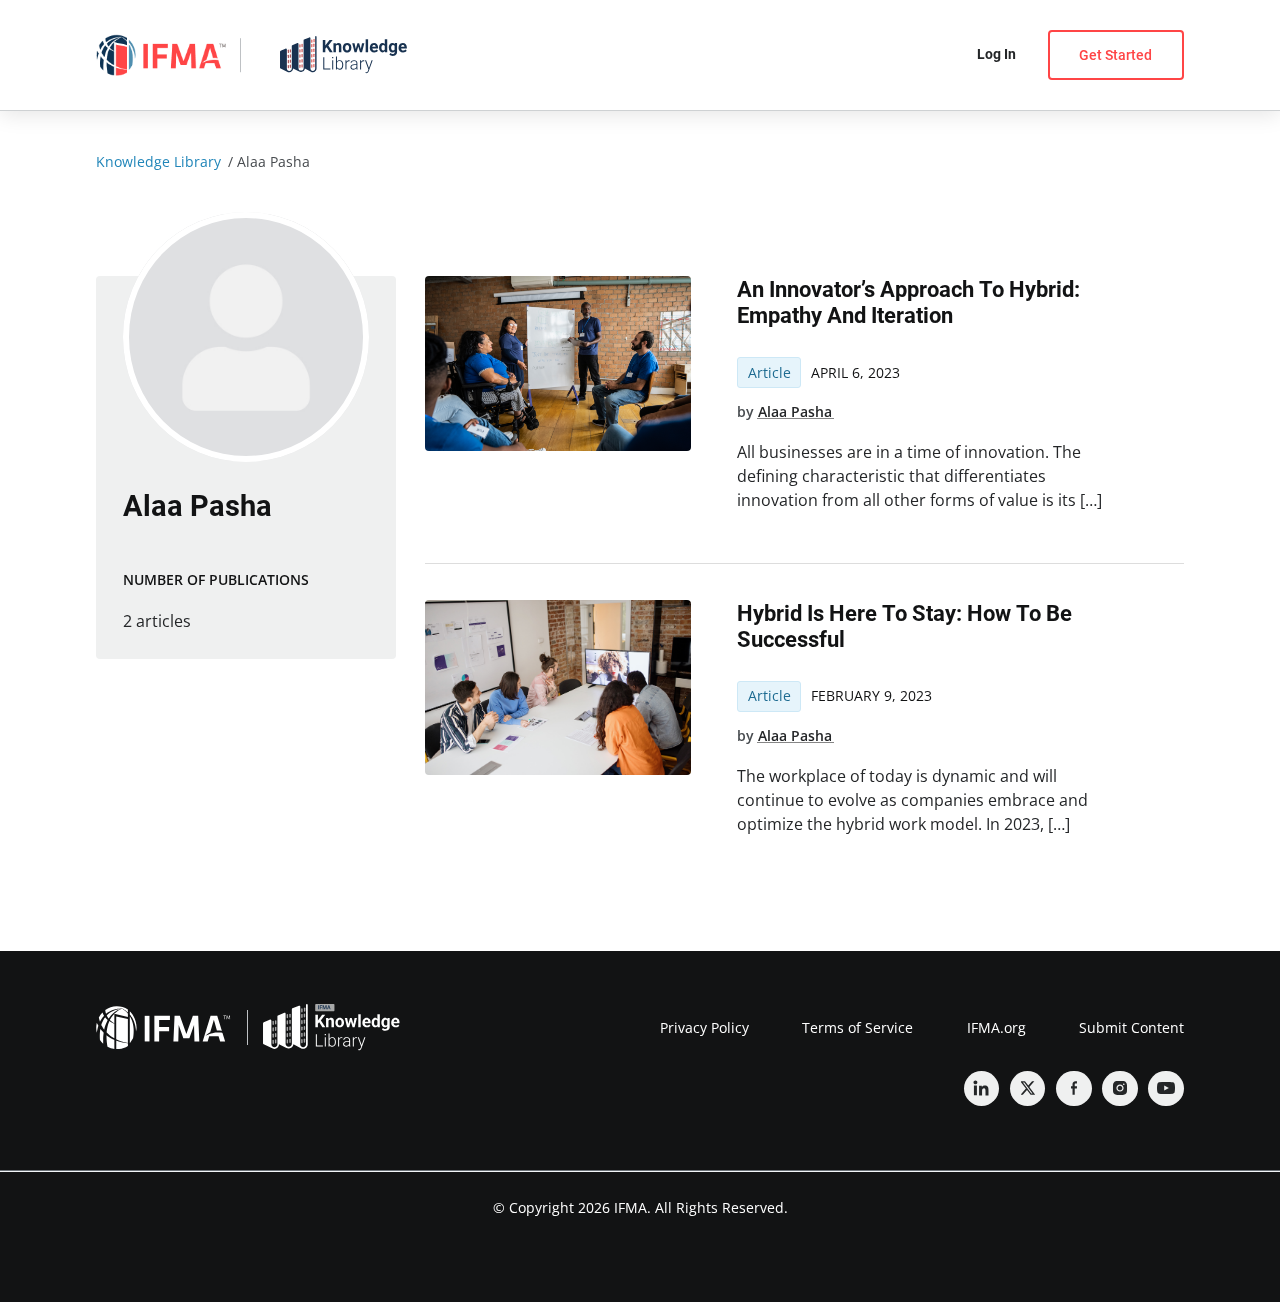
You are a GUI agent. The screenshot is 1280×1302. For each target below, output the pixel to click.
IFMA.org (996, 1027)
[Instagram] (1120, 1089)
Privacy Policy (704, 1027)
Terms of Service (857, 1027)
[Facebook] (1074, 1089)
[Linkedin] (982, 1089)
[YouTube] (1166, 1089)
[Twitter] (1028, 1089)
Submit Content (1131, 1027)
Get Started (1115, 55)
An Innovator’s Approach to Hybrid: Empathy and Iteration (908, 302)
